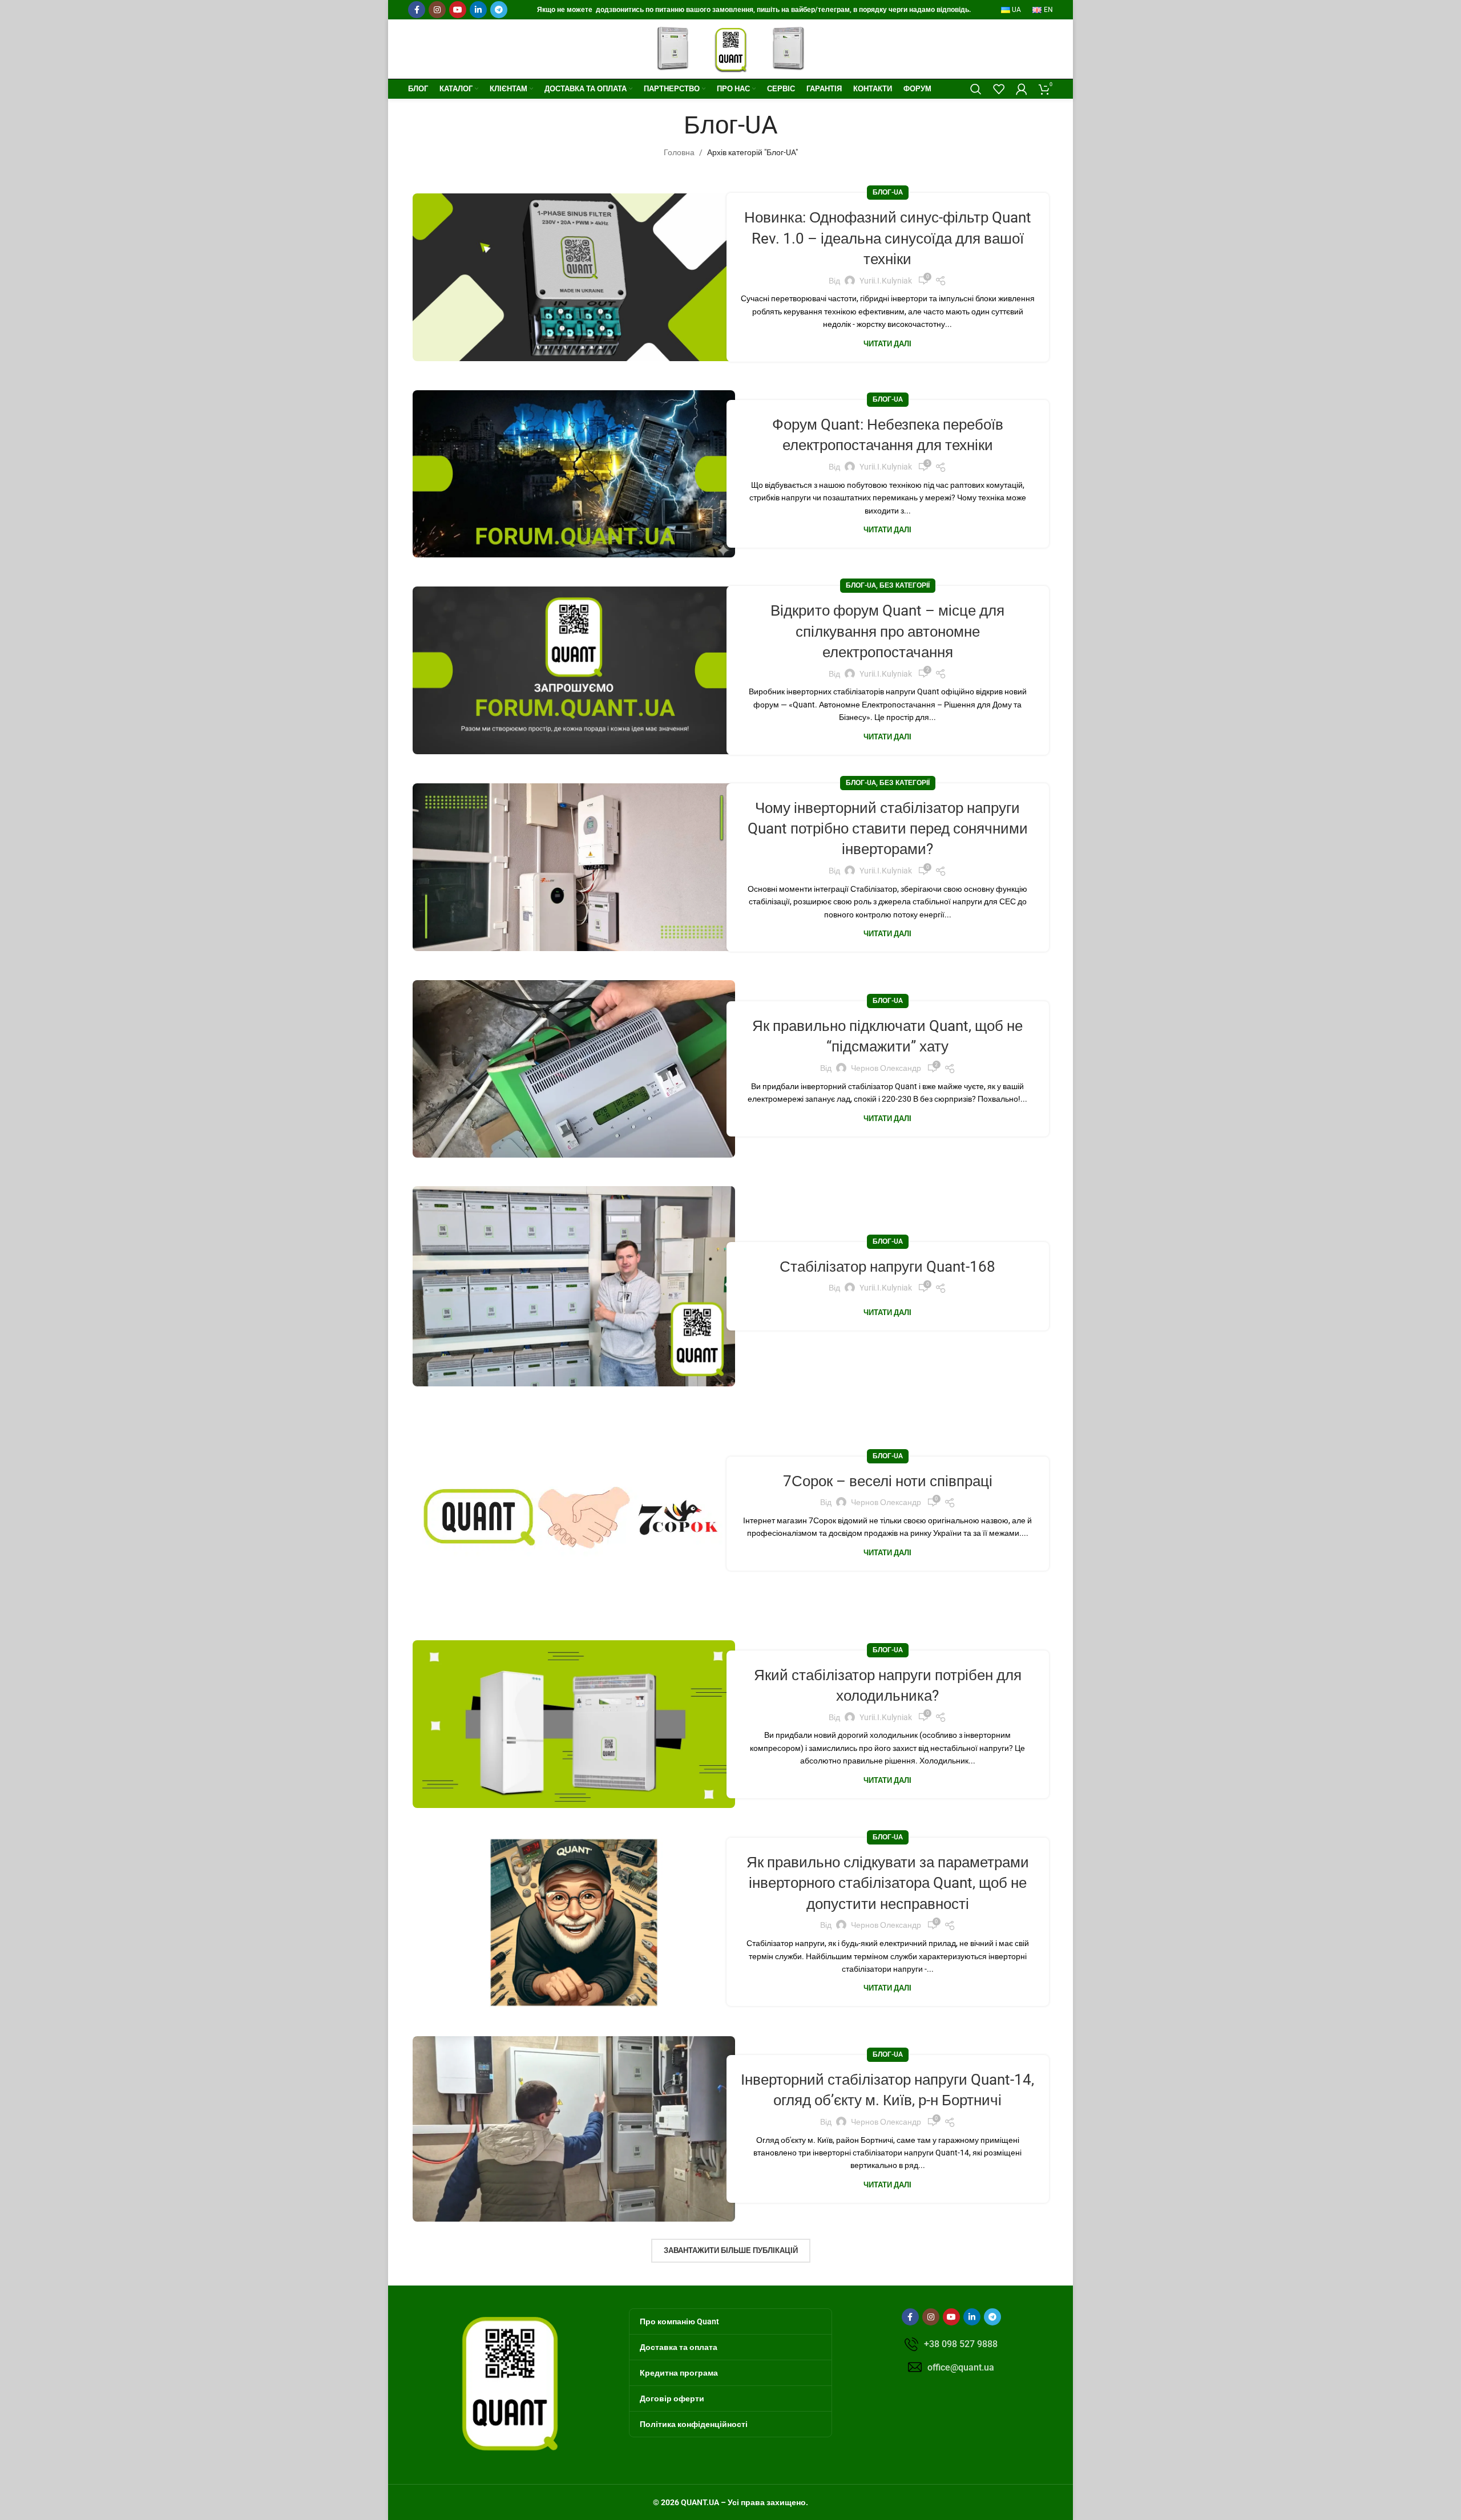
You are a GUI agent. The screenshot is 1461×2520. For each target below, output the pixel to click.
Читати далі (887, 344)
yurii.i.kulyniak (886, 281)
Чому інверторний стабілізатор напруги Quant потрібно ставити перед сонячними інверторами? (888, 829)
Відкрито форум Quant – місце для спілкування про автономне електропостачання (887, 631)
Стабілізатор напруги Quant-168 (887, 1267)
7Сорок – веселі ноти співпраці (888, 1481)
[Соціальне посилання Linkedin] (478, 10)
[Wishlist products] (999, 89)
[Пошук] (976, 89)
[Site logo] (731, 48)
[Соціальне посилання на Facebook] (417, 10)
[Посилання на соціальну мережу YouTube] (458, 10)
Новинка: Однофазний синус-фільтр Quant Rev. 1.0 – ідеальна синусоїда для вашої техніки (888, 238)
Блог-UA (888, 192)
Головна (679, 152)
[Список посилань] (951, 2344)
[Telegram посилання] (499, 10)
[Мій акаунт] (1022, 89)
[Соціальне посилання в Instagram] (437, 10)
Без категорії (905, 585)
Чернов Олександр (886, 1068)
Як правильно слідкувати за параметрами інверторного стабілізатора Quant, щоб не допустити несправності (888, 1883)
